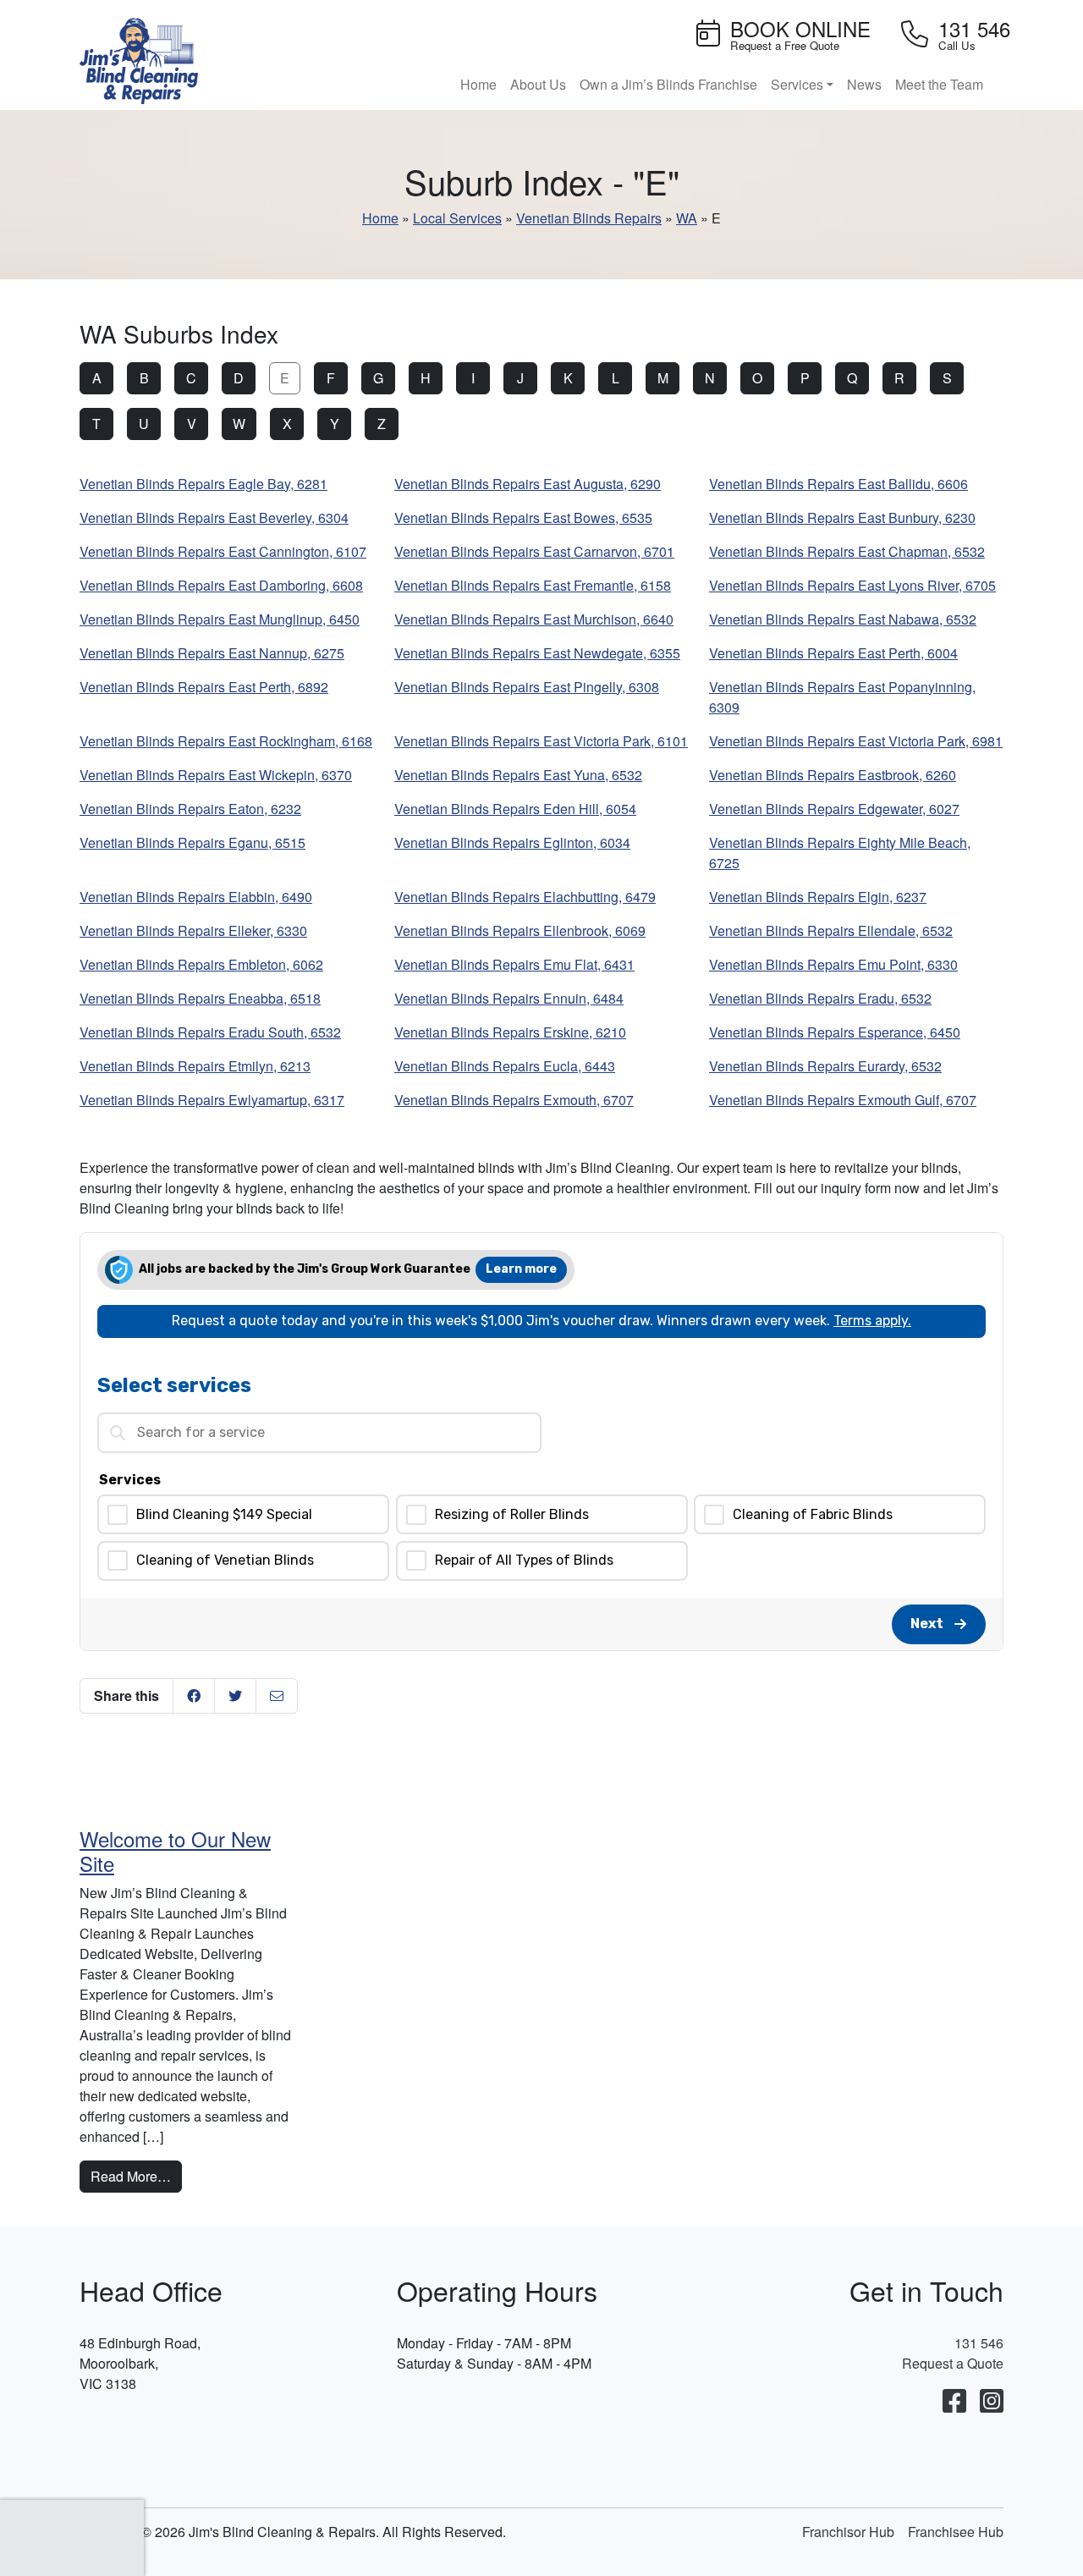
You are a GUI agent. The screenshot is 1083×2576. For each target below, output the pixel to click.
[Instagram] (992, 2402)
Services (797, 84)
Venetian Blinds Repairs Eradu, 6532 (820, 998)
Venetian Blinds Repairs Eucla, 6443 (505, 1066)
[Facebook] (954, 2402)
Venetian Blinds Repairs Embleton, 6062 (201, 964)
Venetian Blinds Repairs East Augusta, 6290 (528, 484)
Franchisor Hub (848, 2532)
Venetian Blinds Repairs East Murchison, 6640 (534, 619)
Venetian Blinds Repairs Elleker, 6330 (193, 930)
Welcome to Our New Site (175, 1851)
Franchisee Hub (956, 2532)
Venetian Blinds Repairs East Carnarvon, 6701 (534, 551)
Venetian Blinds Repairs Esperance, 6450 (835, 1032)
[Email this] (277, 1695)
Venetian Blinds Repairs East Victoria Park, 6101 (541, 741)
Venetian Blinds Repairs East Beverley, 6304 (214, 517)
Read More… (136, 2176)
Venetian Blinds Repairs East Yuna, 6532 (518, 775)
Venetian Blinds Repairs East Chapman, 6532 (847, 551)
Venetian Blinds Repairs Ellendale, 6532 (831, 930)
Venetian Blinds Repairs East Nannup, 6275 (212, 653)
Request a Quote (953, 2363)
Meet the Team (939, 84)
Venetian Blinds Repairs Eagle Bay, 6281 (203, 484)
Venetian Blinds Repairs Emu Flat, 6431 (514, 964)
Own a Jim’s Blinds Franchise (668, 84)
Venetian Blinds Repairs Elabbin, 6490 (196, 897)
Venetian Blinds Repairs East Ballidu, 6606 (838, 484)
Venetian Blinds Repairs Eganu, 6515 (192, 842)
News (864, 84)
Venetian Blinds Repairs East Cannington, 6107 (223, 551)
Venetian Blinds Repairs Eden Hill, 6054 (515, 809)
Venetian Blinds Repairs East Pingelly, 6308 (527, 687)
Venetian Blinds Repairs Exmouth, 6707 (514, 1100)
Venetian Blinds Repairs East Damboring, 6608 (221, 585)
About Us (538, 84)
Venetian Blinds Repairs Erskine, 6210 (510, 1032)
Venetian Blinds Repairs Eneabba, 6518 (200, 998)
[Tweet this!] (235, 1695)
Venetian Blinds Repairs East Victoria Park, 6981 (856, 741)
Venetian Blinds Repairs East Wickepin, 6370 (216, 775)
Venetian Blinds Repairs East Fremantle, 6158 (533, 585)
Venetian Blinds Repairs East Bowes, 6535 (523, 517)
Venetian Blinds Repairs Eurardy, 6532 (825, 1066)
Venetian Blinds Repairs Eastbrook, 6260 (833, 775)
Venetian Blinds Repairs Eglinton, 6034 (512, 842)
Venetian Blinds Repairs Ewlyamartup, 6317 (212, 1100)
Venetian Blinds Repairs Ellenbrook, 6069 (520, 930)
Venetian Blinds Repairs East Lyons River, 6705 (852, 585)
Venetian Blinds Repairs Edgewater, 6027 (834, 809)
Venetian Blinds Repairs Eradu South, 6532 (210, 1032)
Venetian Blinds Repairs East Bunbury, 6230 (842, 517)
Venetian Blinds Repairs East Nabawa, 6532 (843, 619)
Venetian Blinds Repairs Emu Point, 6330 (833, 964)
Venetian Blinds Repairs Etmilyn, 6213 (195, 1066)
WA (687, 218)
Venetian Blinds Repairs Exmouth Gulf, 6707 (843, 1100)
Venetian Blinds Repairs (589, 218)
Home (478, 84)
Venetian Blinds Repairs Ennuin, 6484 (509, 998)
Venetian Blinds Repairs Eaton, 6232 (190, 809)
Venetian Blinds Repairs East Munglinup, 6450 (220, 619)
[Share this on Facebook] (194, 1695)
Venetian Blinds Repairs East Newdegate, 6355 (537, 653)
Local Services (457, 218)
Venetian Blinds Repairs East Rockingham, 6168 (226, 741)
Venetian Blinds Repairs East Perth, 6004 (833, 653)
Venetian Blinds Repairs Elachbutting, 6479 (525, 897)
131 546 (979, 2343)
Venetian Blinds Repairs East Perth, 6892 (204, 687)
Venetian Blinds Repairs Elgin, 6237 (818, 897)
